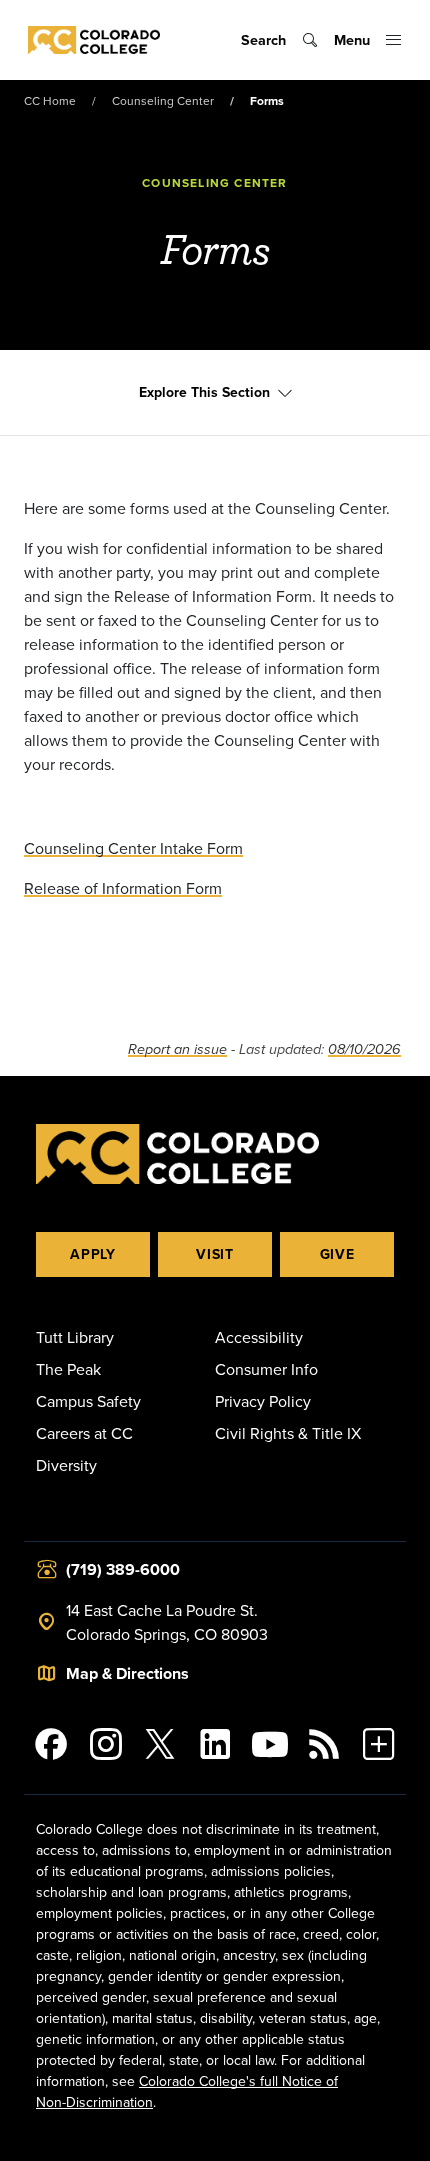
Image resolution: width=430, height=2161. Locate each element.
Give (337, 1254)
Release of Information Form (123, 888)
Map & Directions (127, 1673)
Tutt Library (75, 1337)
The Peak (68, 1369)
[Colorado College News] (324, 1744)
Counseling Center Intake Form (133, 848)
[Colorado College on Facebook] (51, 1744)
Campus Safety (88, 1401)
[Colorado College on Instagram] (106, 1744)
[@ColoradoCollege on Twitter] (160, 1744)
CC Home (50, 100)
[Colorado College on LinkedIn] (215, 1744)
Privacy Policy (263, 1401)
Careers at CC (84, 1433)
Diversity (66, 1465)
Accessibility (259, 1337)
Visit (215, 1254)
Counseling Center (163, 100)
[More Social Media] (378, 1744)
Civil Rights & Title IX (288, 1433)
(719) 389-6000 (123, 1569)
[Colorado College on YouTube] (269, 1744)
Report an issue (177, 1049)
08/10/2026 (364, 1049)
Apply (93, 1254)
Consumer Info (266, 1369)
